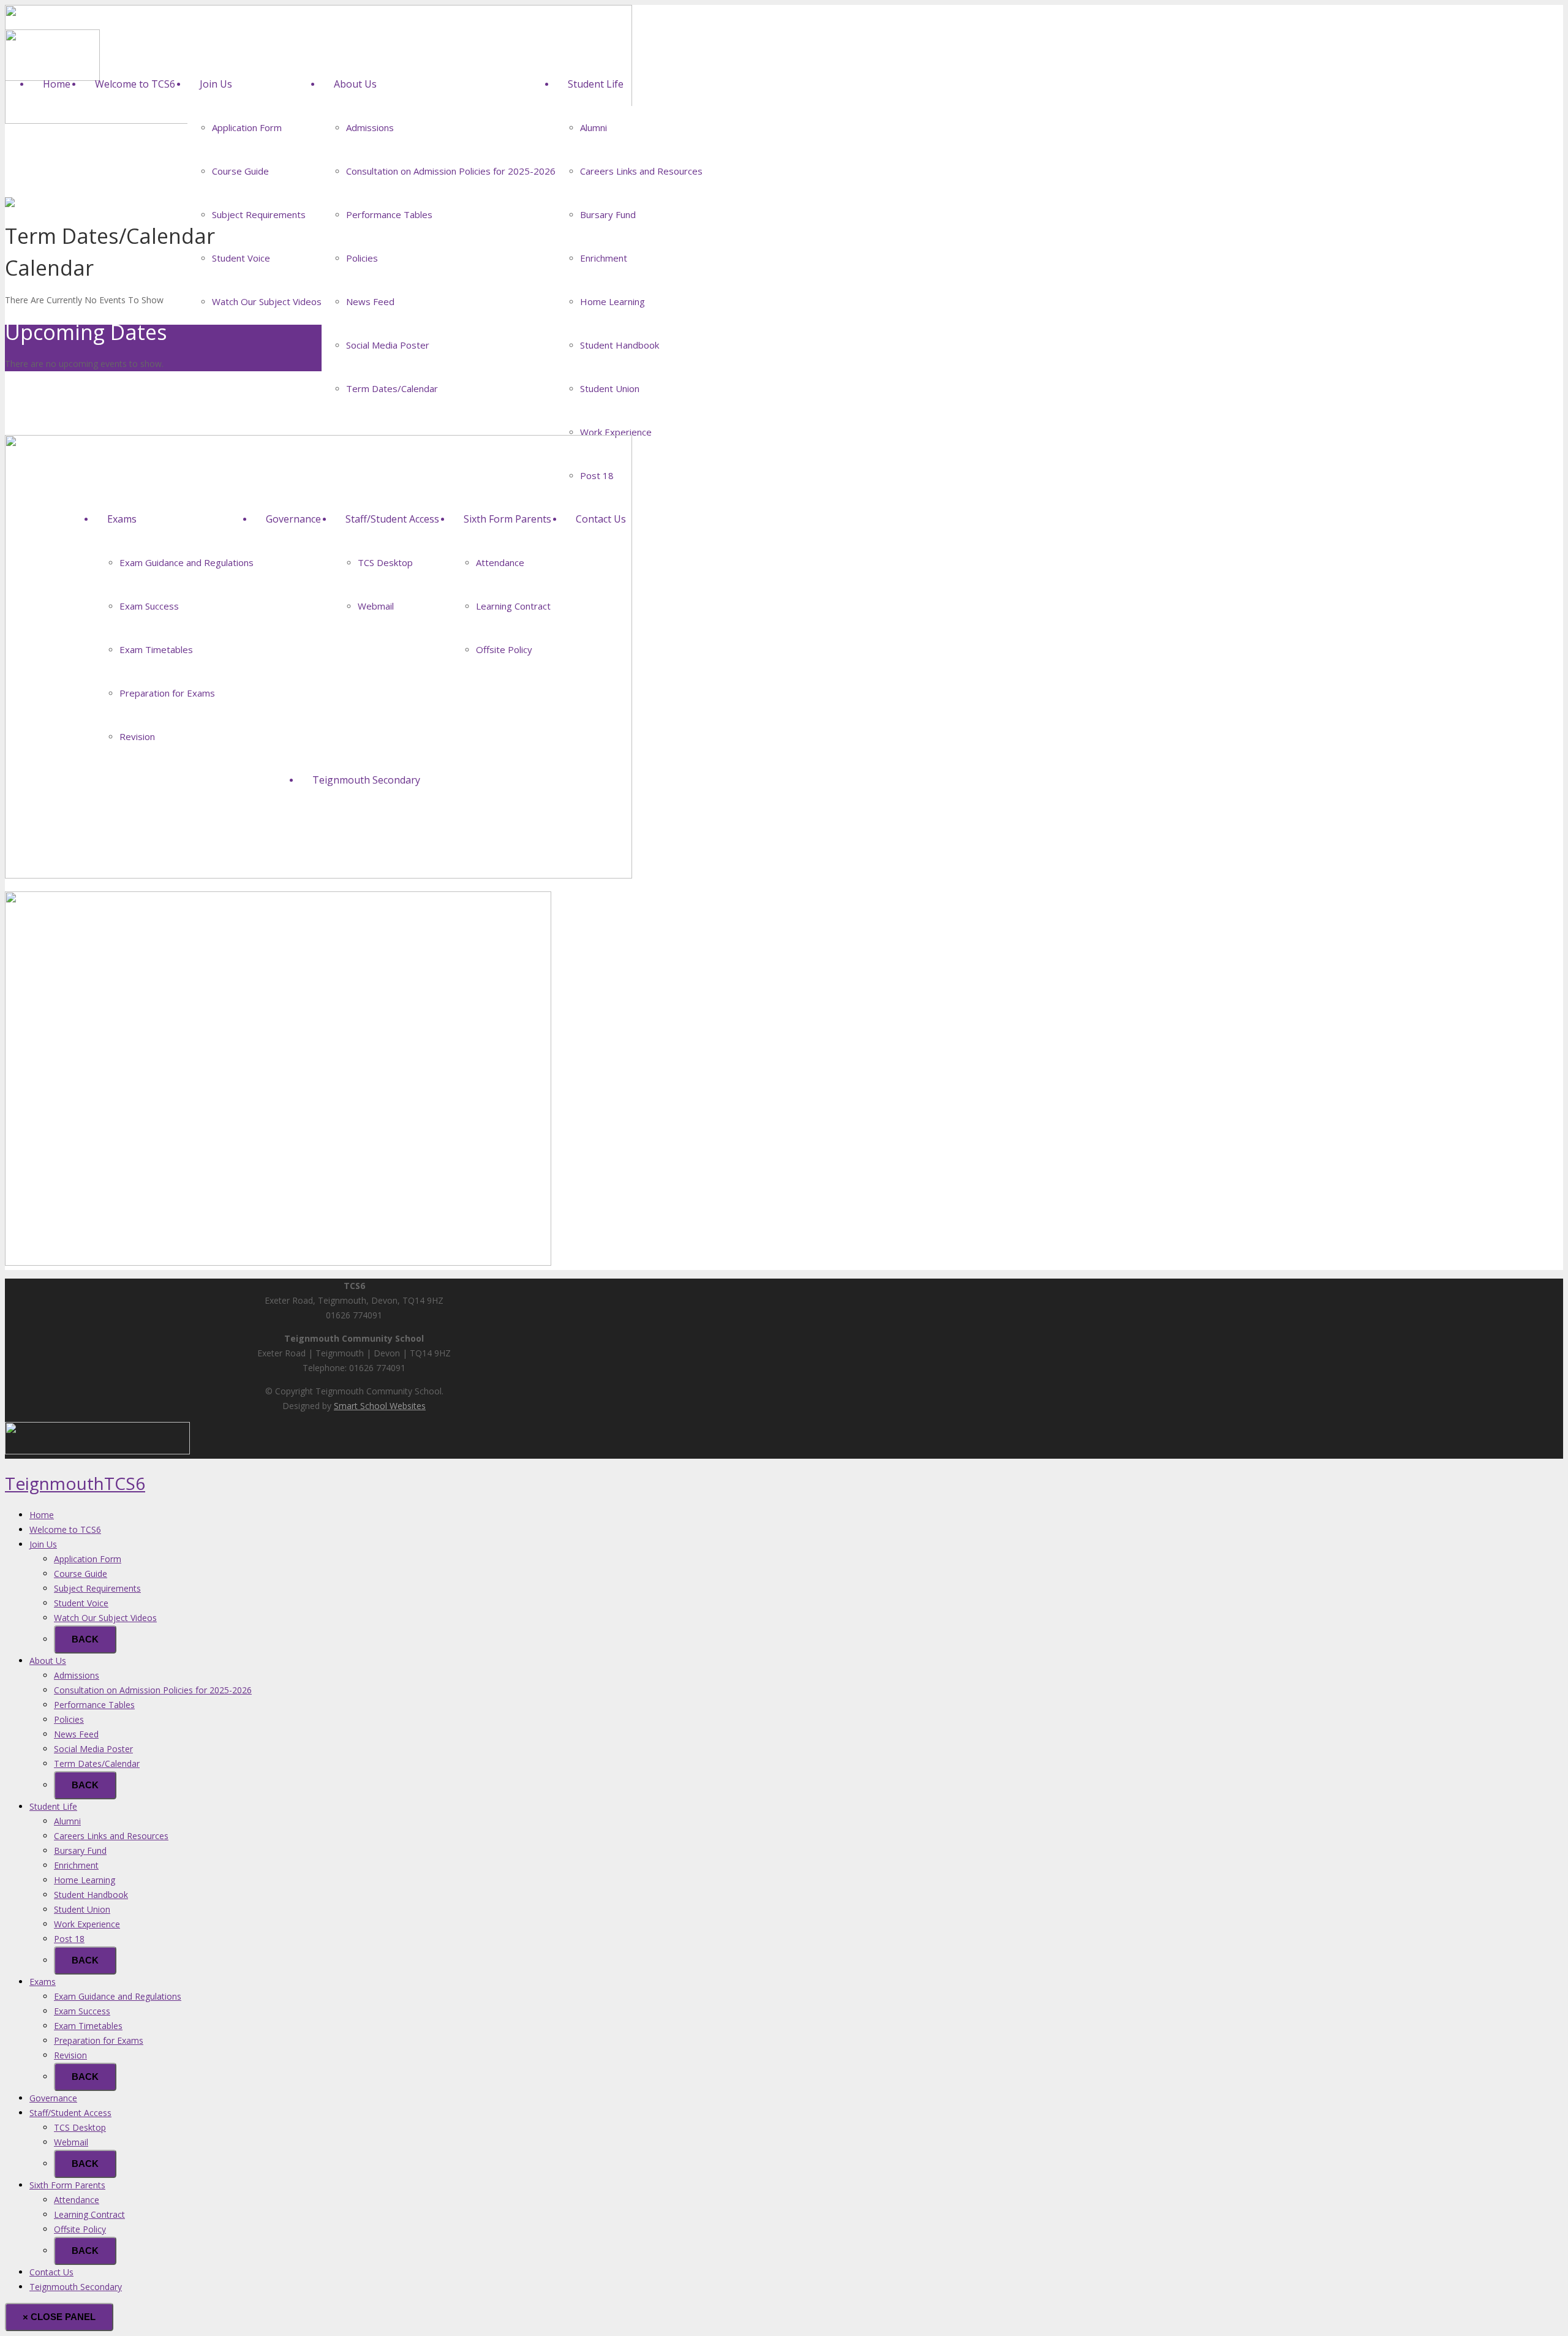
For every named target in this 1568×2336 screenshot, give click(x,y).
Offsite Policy (80, 2229)
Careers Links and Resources (111, 1836)
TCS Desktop (80, 2127)
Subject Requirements (97, 1588)
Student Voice (81, 1603)
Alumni (67, 1821)
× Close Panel (59, 2317)
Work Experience (87, 1924)
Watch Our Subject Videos (105, 1618)
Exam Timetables (88, 2026)
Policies (69, 1719)
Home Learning (85, 1880)
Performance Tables (94, 1705)
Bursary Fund (80, 1850)
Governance (53, 2098)
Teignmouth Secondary (76, 2287)
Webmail (71, 2142)
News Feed (76, 1734)
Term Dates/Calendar (97, 1763)
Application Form (88, 1559)
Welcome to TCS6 (65, 1529)
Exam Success (82, 2011)
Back (85, 1639)
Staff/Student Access (70, 2113)
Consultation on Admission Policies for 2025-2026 (153, 1690)
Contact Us (51, 2272)
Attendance (77, 2200)
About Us (48, 1661)
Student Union (82, 1909)
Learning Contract (89, 2214)
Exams (43, 1982)
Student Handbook (91, 1895)
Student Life (53, 1806)
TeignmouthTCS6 (75, 1483)
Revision (70, 2055)
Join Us (43, 1544)
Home (42, 1515)
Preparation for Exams (99, 2040)
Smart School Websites (380, 1406)
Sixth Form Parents (67, 2185)
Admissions (77, 1675)
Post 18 (69, 1939)
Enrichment (76, 1865)
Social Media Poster (93, 1749)
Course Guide (81, 1574)
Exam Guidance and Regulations (118, 1996)
